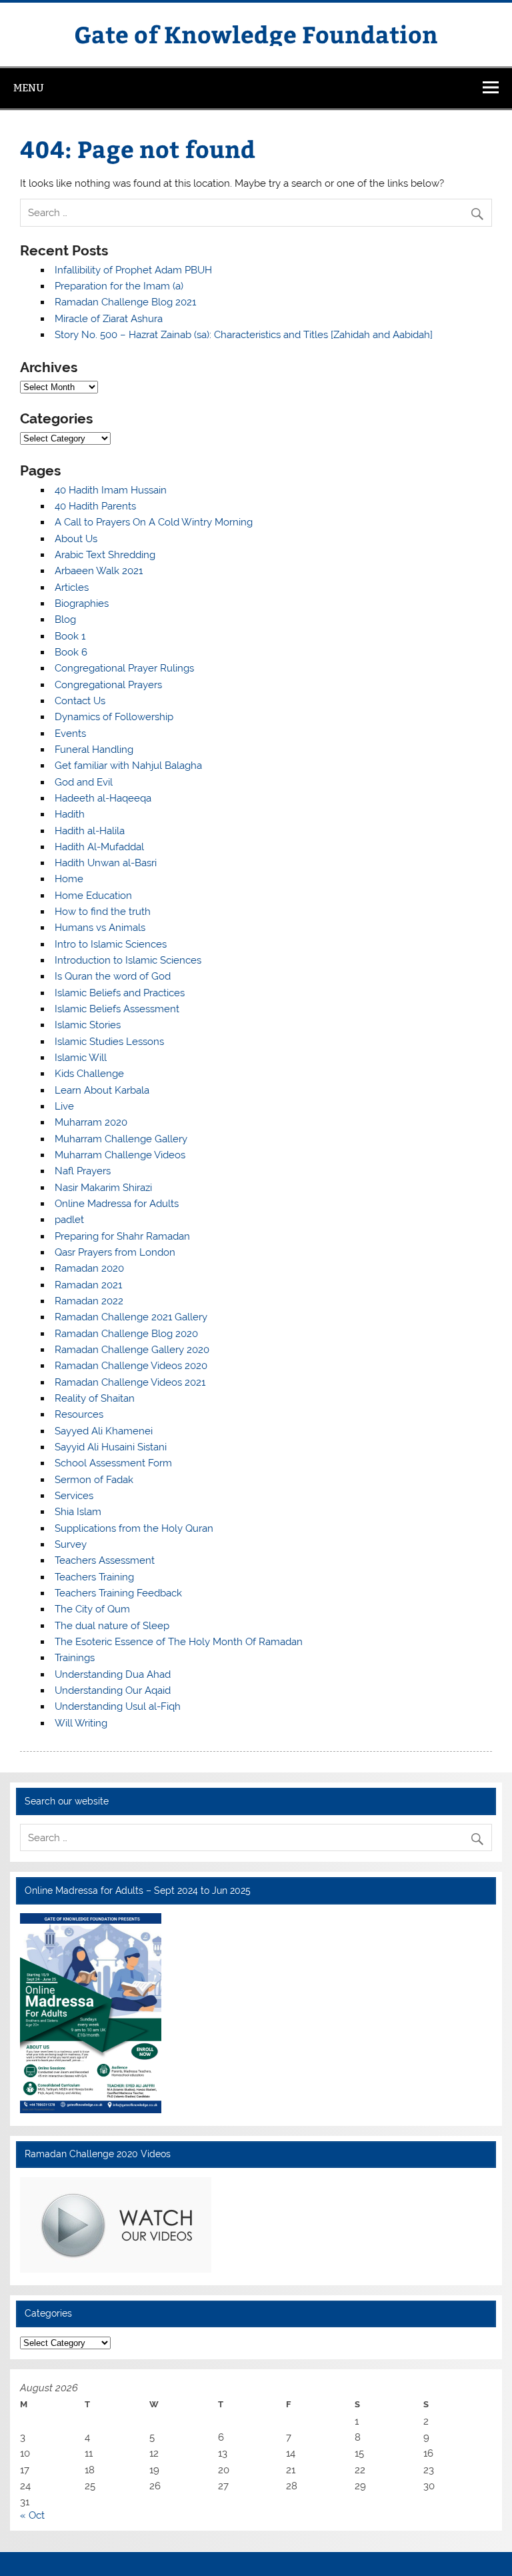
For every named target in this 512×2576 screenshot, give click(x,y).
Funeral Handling (94, 750)
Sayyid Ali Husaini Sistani (111, 1447)
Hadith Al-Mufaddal (99, 847)
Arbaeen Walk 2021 (99, 571)
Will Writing (81, 1723)
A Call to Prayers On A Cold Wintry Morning (154, 522)
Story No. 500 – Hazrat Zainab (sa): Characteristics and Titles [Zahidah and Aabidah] (244, 335)
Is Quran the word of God (113, 976)
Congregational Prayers (108, 685)
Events (70, 734)
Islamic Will (81, 1058)
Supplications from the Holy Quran (134, 1528)
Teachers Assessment (105, 1560)
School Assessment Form (113, 1463)
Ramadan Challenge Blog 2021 (125, 302)
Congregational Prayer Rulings (124, 668)
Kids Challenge (89, 1074)
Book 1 (70, 636)
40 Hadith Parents (95, 506)
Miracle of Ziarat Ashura (109, 319)
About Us (76, 539)
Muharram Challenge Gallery (121, 1139)
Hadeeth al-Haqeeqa (103, 798)
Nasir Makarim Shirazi (103, 1188)
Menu (29, 88)
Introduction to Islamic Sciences (128, 960)
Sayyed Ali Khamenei (104, 1431)
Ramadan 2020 (89, 1268)
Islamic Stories (88, 1025)
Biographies (82, 603)
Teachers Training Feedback (118, 1593)
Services (74, 1496)
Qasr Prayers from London (115, 1252)
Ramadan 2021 (88, 1285)
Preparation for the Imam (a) (119, 286)
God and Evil (84, 782)
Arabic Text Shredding (105, 555)
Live (64, 1106)
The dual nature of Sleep (112, 1626)
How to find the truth (103, 912)
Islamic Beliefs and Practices (120, 993)
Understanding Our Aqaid (113, 1690)
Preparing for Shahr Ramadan (122, 1236)
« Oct (32, 2515)
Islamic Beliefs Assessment (117, 1009)
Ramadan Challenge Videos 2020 (131, 1366)
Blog (65, 619)
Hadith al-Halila (90, 831)
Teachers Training (94, 1577)
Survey (71, 1544)
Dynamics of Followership (114, 717)
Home (69, 879)
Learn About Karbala (102, 1090)
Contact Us (80, 701)
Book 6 (71, 652)
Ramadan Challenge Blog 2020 (126, 1334)
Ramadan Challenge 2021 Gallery (131, 1317)
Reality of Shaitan (95, 1398)
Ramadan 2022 (89, 1301)
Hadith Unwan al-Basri (106, 863)
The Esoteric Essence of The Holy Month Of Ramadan (179, 1642)
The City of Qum (92, 1609)
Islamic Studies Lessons (109, 1042)
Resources (79, 1414)
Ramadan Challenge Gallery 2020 (132, 1350)
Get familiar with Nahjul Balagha (128, 766)
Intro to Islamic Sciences (111, 944)
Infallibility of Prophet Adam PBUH (133, 270)
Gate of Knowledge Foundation (256, 34)
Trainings (75, 1658)
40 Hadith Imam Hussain (111, 490)
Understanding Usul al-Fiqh (118, 1706)
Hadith (70, 814)
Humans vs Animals (100, 928)
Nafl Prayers (83, 1171)
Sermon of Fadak (94, 1480)
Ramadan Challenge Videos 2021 (130, 1382)
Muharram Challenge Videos (120, 1155)
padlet (69, 1220)
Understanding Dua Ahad (113, 1674)
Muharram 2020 (91, 1122)
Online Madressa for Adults (117, 1204)
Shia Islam (78, 1512)
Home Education (93, 896)
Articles (72, 587)
